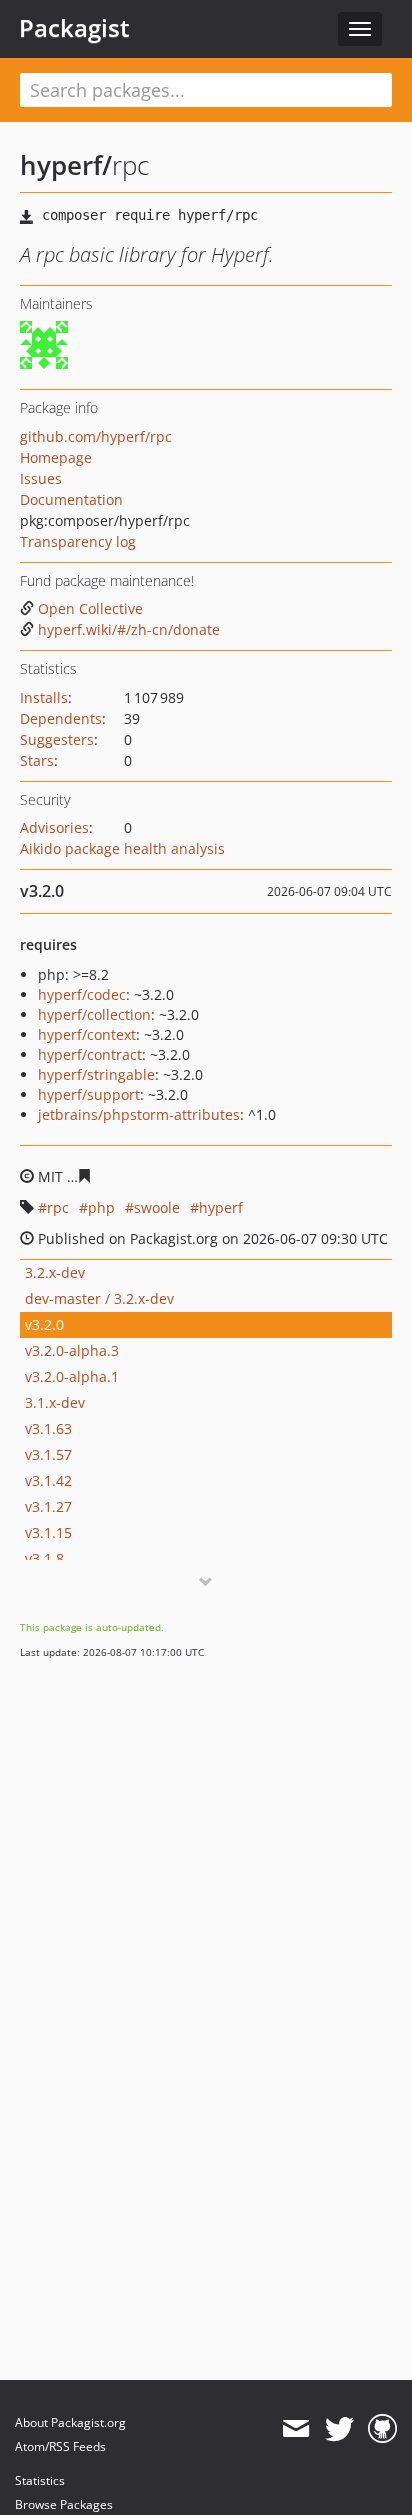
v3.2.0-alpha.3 (72, 1350)
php (101, 1207)
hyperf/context (87, 1034)
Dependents (61, 718)
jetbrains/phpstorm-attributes (139, 1114)
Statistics (40, 2480)
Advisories (54, 827)
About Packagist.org (70, 2422)
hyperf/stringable (96, 1074)
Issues (41, 478)
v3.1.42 (48, 1480)
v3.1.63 (48, 1428)
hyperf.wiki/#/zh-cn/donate (129, 629)
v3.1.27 (48, 1506)
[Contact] (295, 2429)
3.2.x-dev (55, 1272)
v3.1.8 (44, 1558)
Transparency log (78, 541)
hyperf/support (89, 1094)
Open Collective (90, 608)
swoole (157, 1207)
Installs (44, 697)
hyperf (221, 1207)
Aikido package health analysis (122, 848)
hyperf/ (66, 165)
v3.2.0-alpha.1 (72, 1376)
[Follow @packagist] (339, 2429)
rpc (58, 1207)
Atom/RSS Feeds (60, 2446)
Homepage (56, 457)
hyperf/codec (82, 994)
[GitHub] (382, 2429)
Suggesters (57, 739)
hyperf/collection (94, 1014)
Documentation (71, 499)
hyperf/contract (90, 1054)
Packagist (74, 28)
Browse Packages (64, 2504)
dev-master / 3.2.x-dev (99, 1298)
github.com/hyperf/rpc (96, 436)
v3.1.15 (48, 1532)
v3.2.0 (44, 1324)
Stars (37, 760)
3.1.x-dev (55, 1402)
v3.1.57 (48, 1454)
